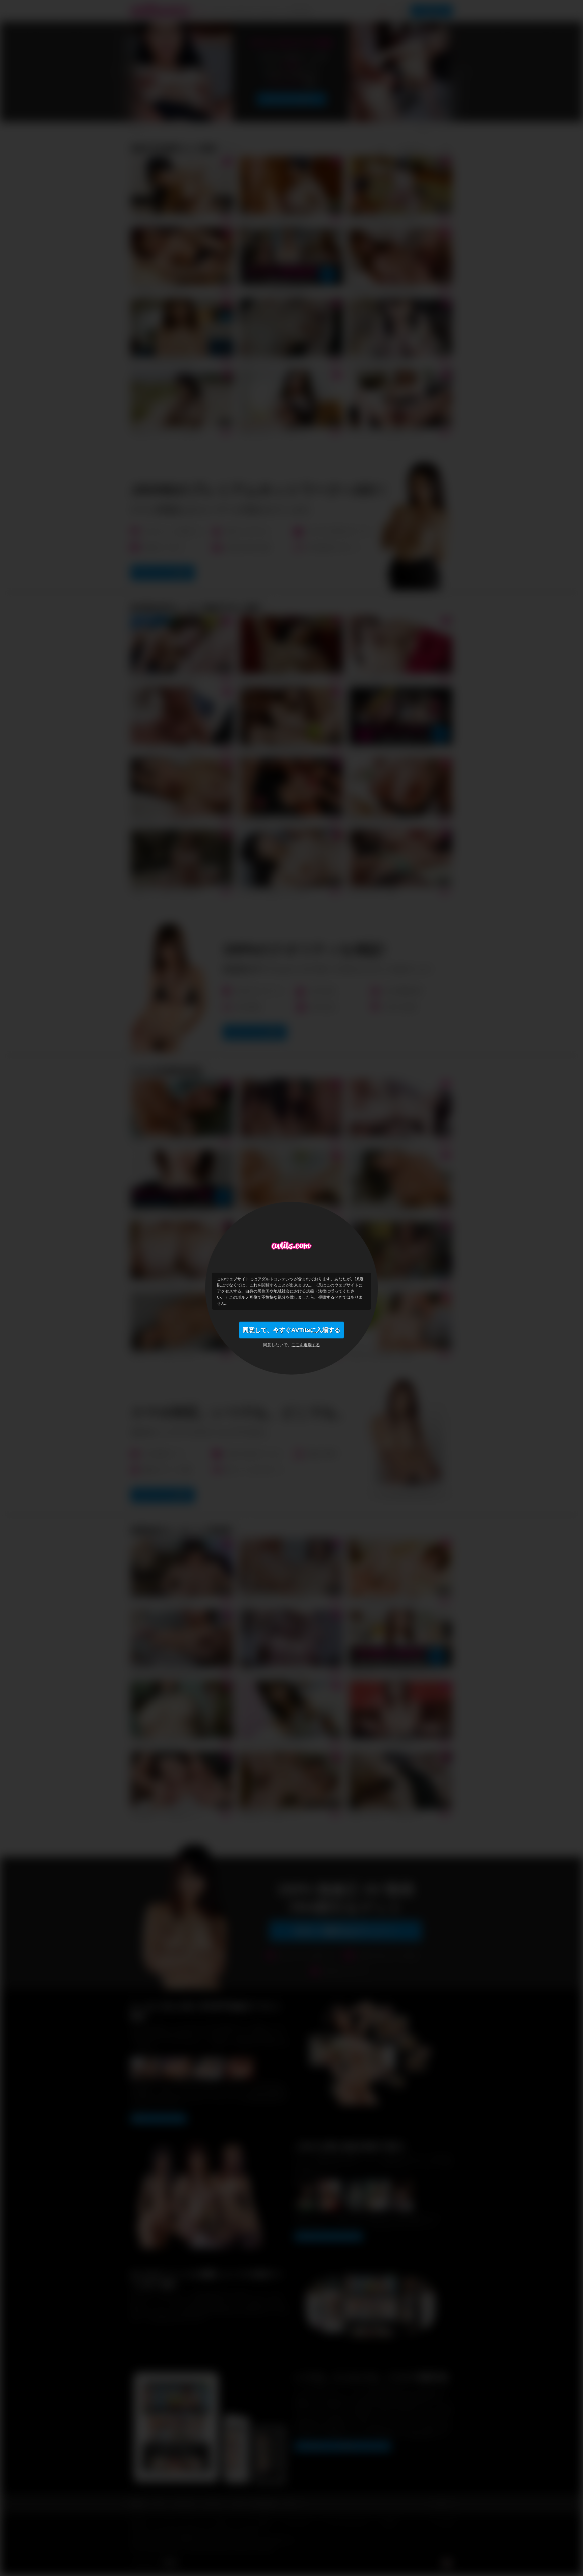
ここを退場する (306, 1345)
